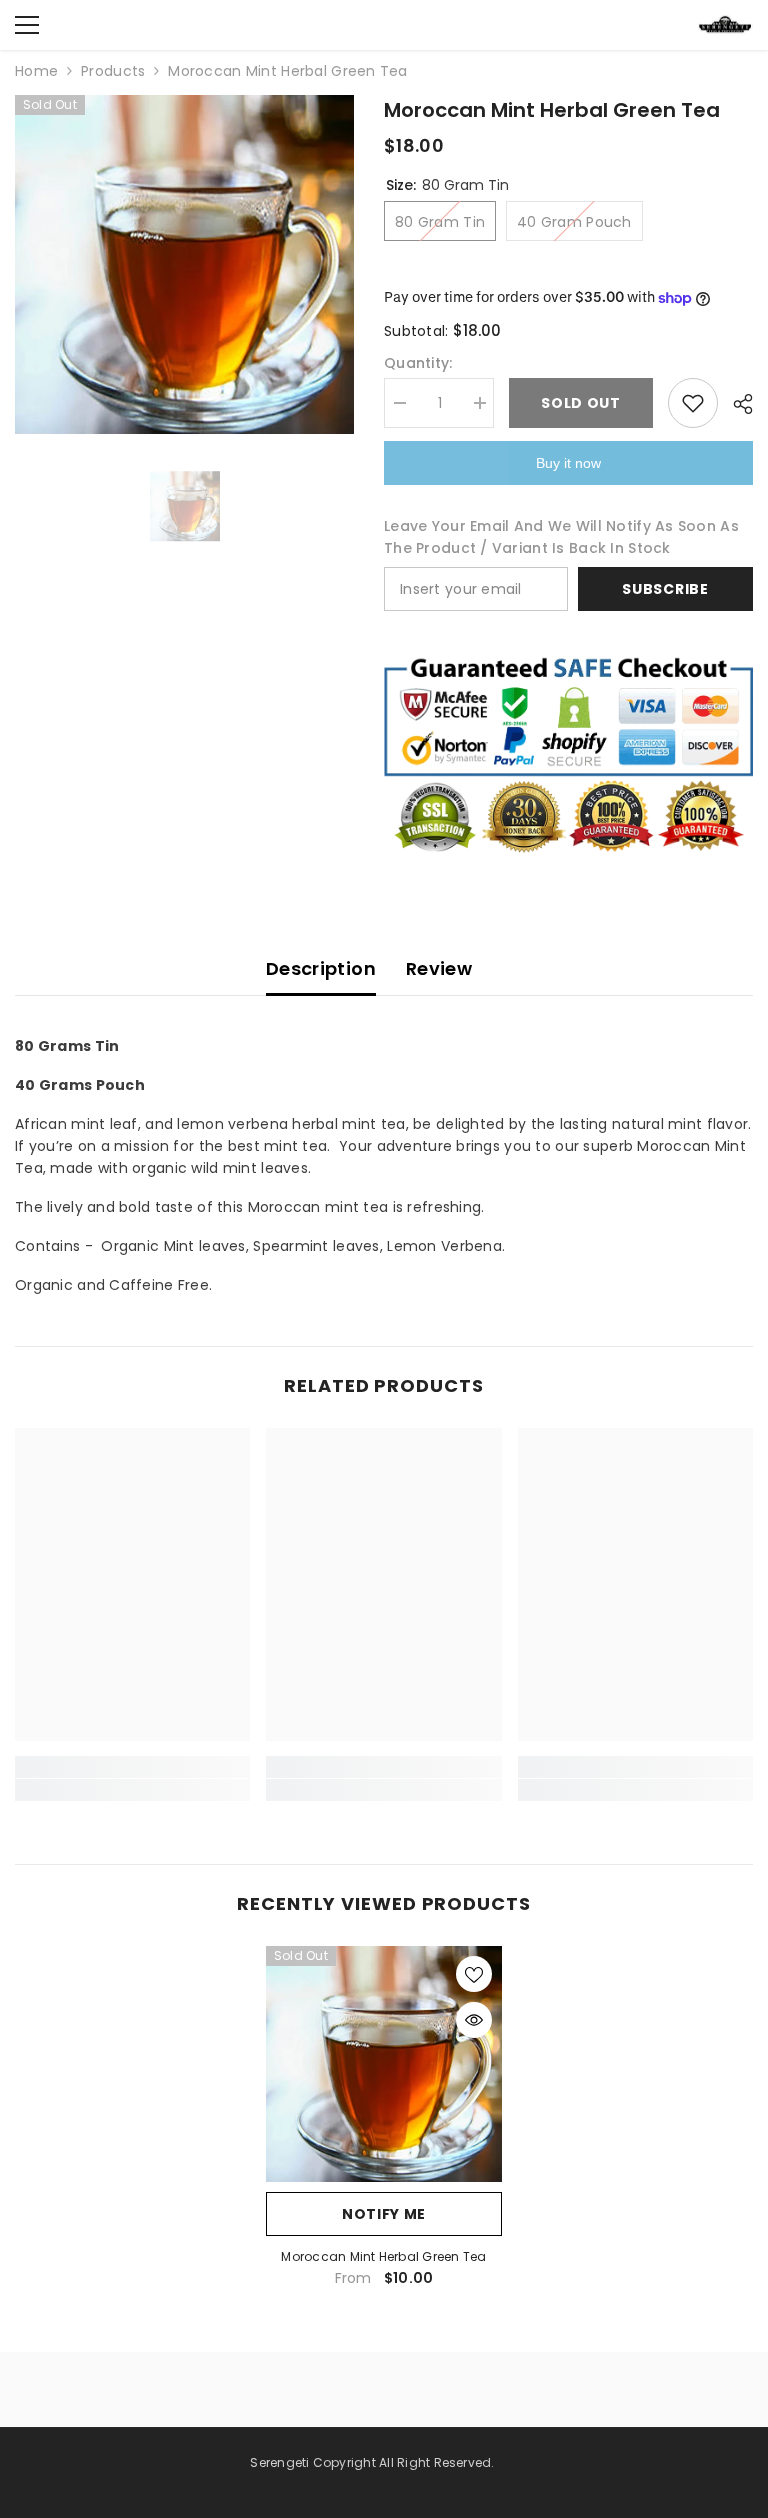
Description (321, 968)
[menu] (27, 25)
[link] (132, 1767)
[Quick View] (474, 2020)
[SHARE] (735, 404)
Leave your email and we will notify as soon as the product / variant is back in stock (561, 537)
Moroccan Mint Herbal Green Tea (383, 2256)
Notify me (384, 2214)
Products (113, 71)
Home (36, 71)
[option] (184, 264)
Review (439, 968)
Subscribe (665, 589)
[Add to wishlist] (693, 403)
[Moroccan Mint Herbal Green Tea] (384, 2064)
